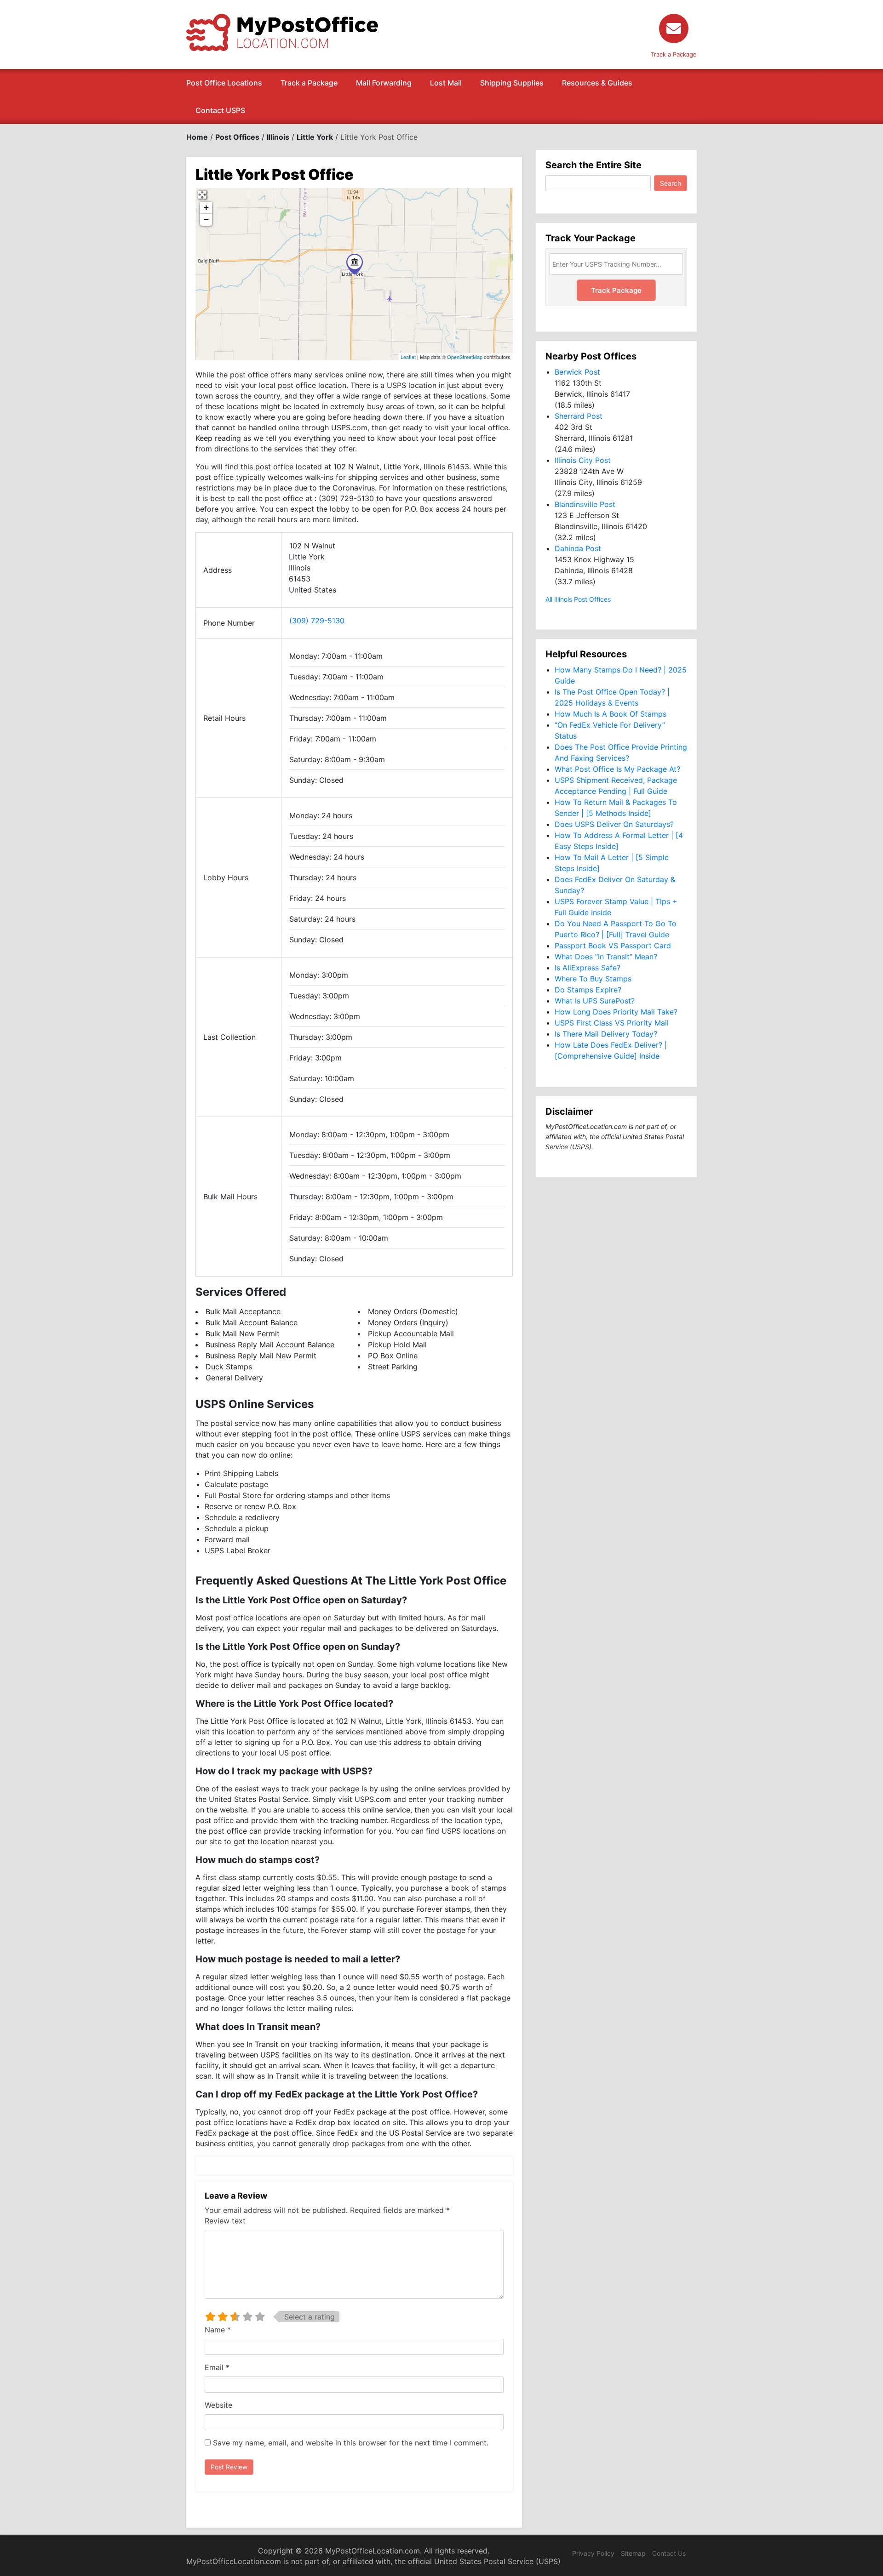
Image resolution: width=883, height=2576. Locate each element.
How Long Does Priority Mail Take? (616, 1012)
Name (218, 2330)
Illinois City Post (583, 460)
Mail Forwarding (384, 83)
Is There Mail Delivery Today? (606, 1034)
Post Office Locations (224, 83)
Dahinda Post (578, 548)
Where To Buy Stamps (593, 979)
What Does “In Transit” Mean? (606, 957)
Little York (315, 137)
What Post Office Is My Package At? (617, 769)
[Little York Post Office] (355, 264)
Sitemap (633, 2553)
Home (197, 137)
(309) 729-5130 (317, 621)
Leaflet (408, 357)
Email (217, 2367)
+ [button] (206, 208)
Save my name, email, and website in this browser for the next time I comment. (351, 2443)
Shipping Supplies (512, 83)
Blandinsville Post (585, 504)
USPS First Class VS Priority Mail (612, 1023)
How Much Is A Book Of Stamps (611, 714)
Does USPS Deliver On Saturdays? (614, 824)
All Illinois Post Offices (578, 599)
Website (218, 2405)
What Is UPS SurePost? (595, 1001)
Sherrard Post (579, 416)
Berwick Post (577, 372)
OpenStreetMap (465, 357)
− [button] (206, 219)
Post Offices (237, 137)
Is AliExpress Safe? (588, 968)
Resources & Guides (597, 83)
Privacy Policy (593, 2553)
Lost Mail (446, 83)
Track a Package (309, 83)
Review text (225, 2221)
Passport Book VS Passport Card (613, 946)
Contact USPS (220, 110)
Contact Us (669, 2553)
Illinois (278, 137)
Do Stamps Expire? (588, 990)
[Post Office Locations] (282, 32)
